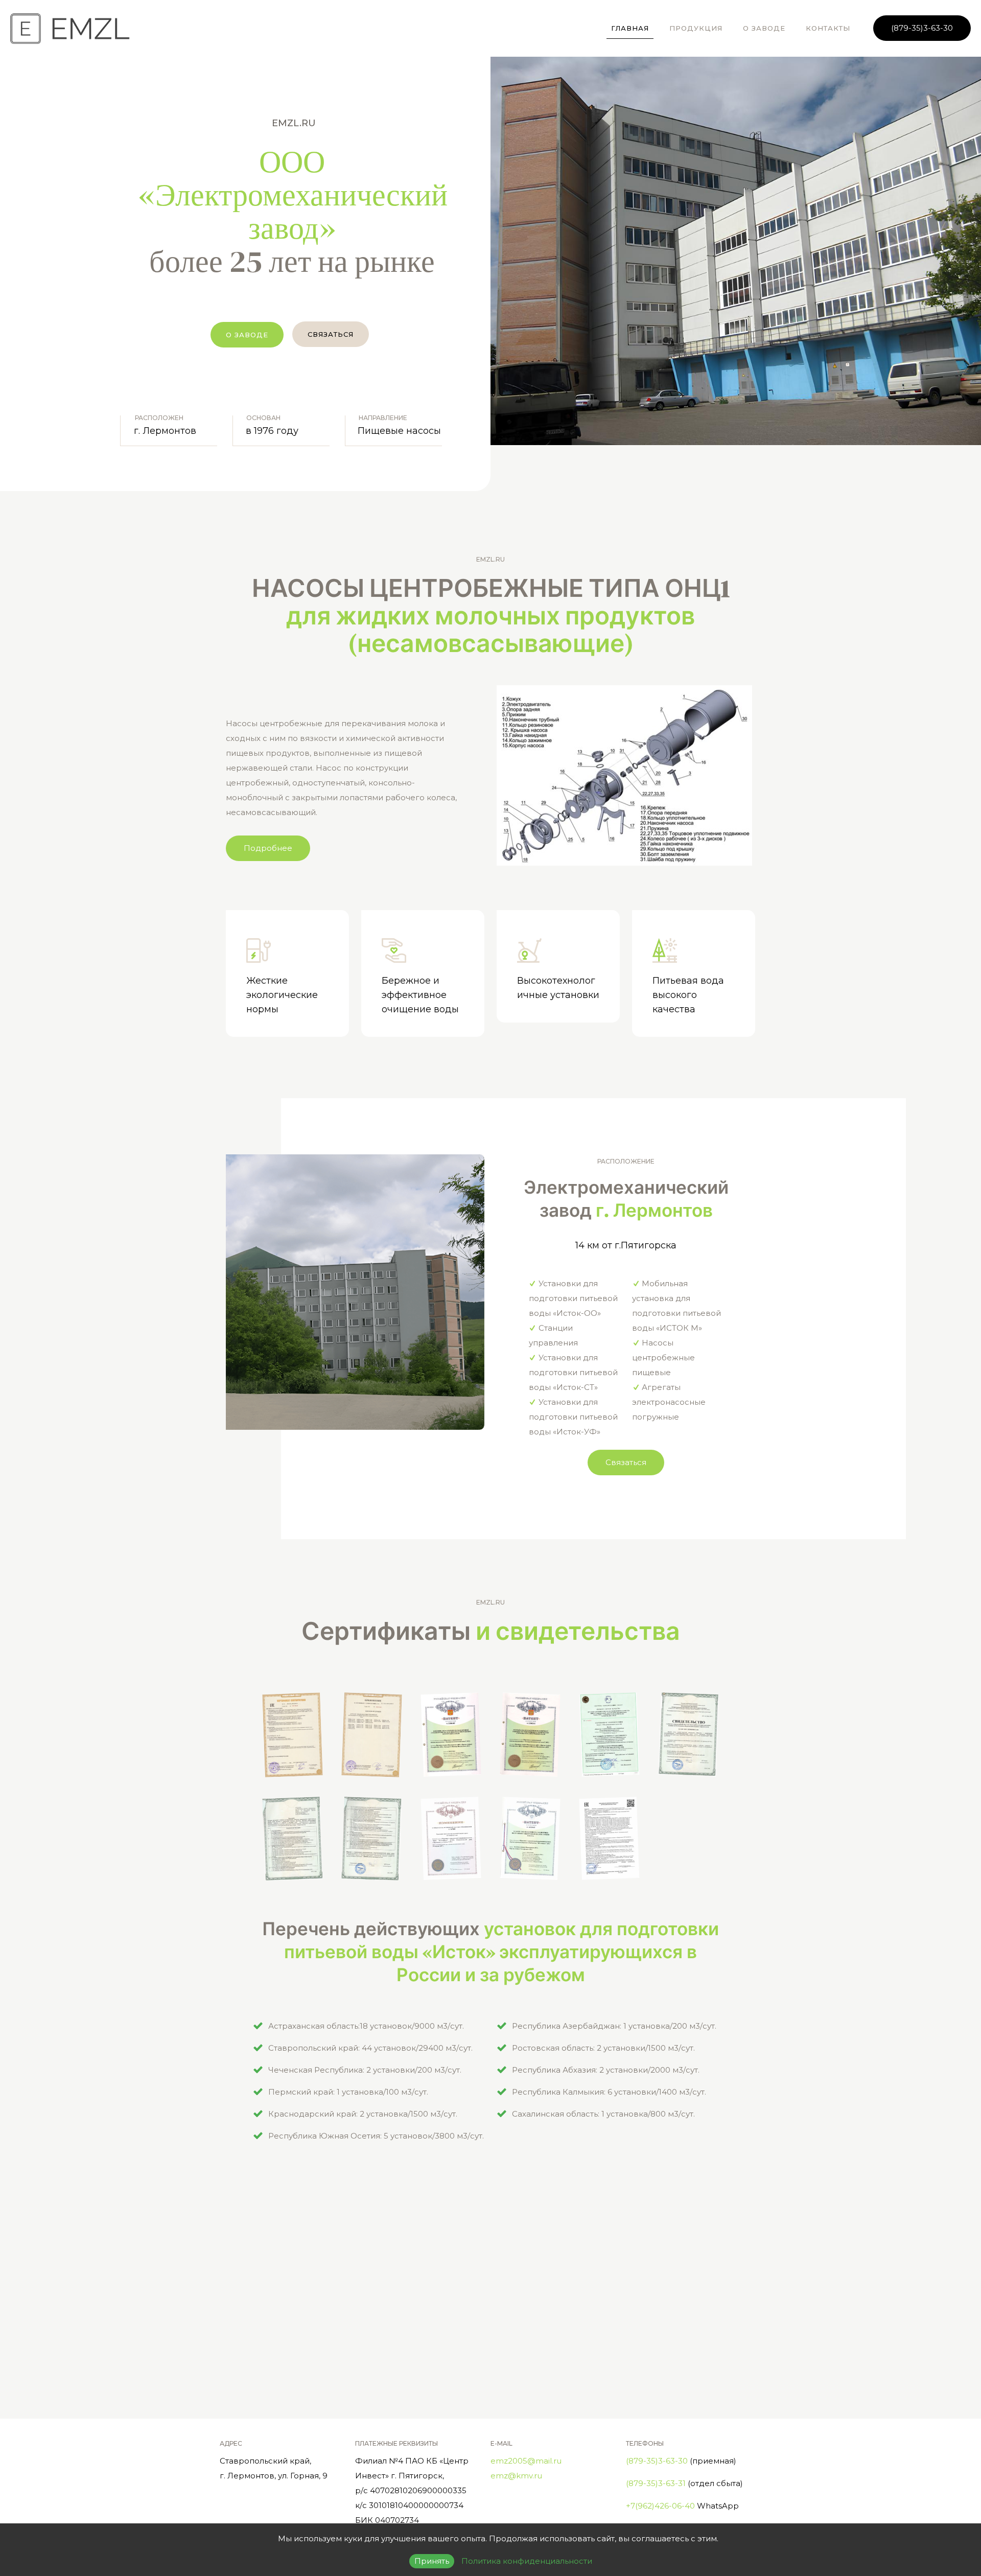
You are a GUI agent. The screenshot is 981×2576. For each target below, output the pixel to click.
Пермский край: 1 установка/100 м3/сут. (348, 2092)
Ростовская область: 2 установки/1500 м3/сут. (603, 2048)
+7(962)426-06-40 (660, 2506)
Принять (432, 2561)
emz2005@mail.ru (526, 2461)
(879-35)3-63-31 (656, 2483)
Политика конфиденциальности (527, 2561)
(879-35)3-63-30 (922, 28)
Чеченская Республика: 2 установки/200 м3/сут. (365, 2070)
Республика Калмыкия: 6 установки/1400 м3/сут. (609, 2092)
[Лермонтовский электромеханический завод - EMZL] (70, 28)
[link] (624, 775)
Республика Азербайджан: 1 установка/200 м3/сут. (614, 2026)
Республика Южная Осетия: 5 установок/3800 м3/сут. (376, 2136)
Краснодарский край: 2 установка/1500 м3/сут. (363, 2114)
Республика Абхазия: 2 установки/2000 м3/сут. (606, 2070)
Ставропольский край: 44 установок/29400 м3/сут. (370, 2048)
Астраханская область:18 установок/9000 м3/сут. (366, 2026)
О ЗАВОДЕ (247, 335)
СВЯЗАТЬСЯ (331, 334)
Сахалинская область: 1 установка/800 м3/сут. (603, 2114)
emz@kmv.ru (516, 2476)
